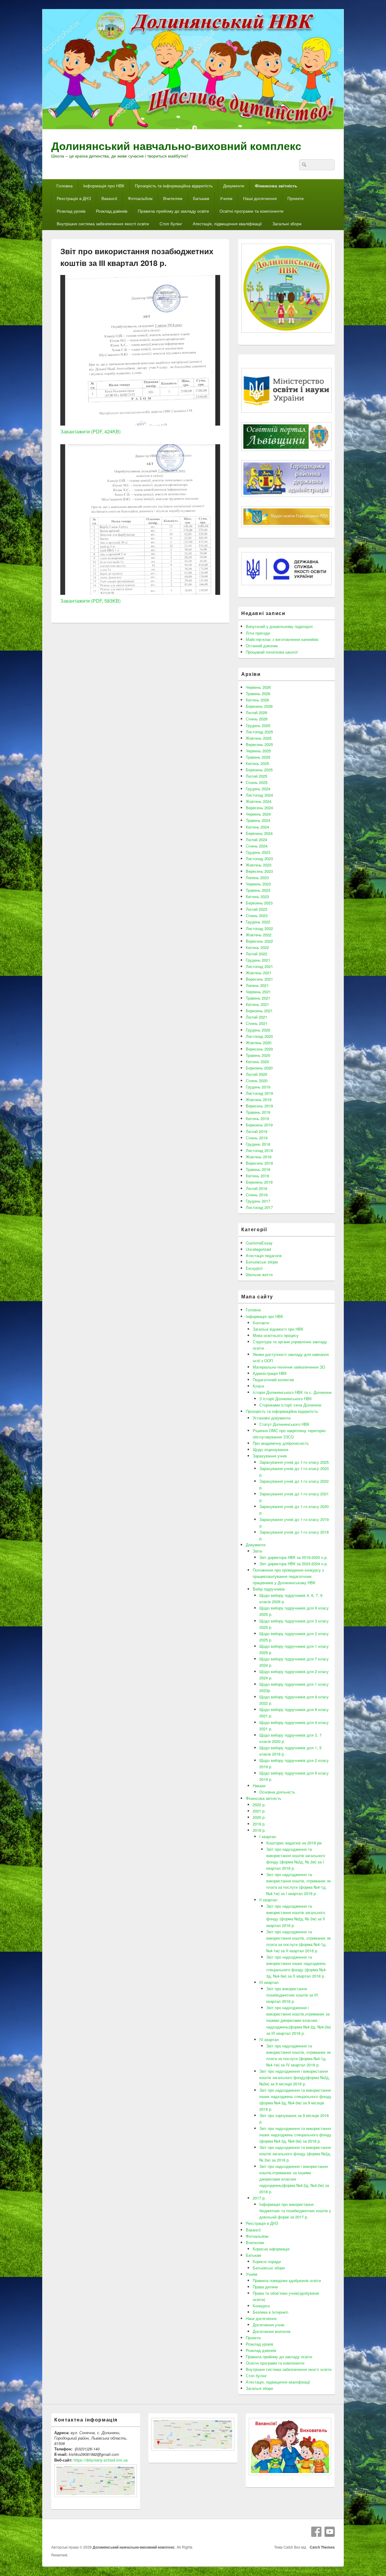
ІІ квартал (268, 1900)
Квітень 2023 (257, 896)
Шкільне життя (259, 1274)
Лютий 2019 (256, 1131)
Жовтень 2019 (259, 1099)
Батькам (201, 198)
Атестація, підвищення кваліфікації (227, 223)
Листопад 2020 (259, 1036)
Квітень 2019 (257, 1118)
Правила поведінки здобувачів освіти (287, 2280)
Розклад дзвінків (112, 211)
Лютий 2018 (256, 1188)
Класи (258, 1386)
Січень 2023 (257, 915)
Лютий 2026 (256, 712)
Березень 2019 (259, 1125)
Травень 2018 (258, 1169)
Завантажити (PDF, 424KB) (90, 431)
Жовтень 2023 (259, 865)
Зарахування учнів (270, 1456)
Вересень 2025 (259, 744)
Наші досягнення (260, 198)
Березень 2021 (259, 1011)
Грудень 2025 (258, 725)
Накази (259, 1786)
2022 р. (259, 1805)
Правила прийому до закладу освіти (173, 211)
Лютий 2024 (256, 840)
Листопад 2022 (259, 928)
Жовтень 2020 (259, 1043)
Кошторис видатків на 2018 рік (294, 1843)
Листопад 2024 (259, 795)
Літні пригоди (258, 633)
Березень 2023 (259, 903)
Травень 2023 (258, 890)
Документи (234, 186)
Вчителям (173, 198)
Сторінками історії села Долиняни (290, 1405)
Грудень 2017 (258, 1201)
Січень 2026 (257, 719)
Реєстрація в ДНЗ (74, 198)
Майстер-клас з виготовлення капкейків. (283, 639)
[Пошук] (304, 165)
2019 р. (259, 1824)
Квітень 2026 (257, 700)
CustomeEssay (259, 1243)
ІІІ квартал (269, 1982)
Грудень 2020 (258, 1030)
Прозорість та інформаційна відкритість (174, 186)
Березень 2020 (259, 1068)
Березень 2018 (259, 1182)
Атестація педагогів (264, 1255)
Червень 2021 (258, 992)
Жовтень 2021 (259, 973)
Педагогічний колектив (273, 1380)
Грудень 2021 (258, 960)
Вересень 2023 (259, 871)
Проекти (296, 198)
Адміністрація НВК (270, 1373)
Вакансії (109, 198)
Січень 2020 (257, 1080)
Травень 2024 (258, 820)
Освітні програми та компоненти (252, 211)
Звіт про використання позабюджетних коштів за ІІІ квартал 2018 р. (292, 1995)
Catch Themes (321, 2547)
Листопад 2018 (259, 1150)
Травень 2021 (258, 998)
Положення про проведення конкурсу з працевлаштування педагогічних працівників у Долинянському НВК (288, 1576)
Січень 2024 (257, 846)
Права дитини (265, 2287)
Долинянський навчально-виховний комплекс (176, 145)
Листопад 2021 (259, 966)
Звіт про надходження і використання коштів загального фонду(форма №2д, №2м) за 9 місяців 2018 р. (295, 2077)
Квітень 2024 (257, 827)
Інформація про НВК (104, 186)
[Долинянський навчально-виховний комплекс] (193, 128)
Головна (65, 186)
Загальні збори (287, 223)
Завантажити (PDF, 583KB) (90, 601)
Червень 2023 (258, 884)
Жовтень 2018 (259, 1157)
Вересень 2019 (259, 1106)
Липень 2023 (257, 877)
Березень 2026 (259, 706)
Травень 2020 (258, 1055)
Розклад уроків (71, 211)
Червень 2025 (258, 751)
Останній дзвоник (262, 646)
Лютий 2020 (256, 1074)
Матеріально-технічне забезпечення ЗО (289, 1367)
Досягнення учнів (269, 2325)
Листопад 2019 (259, 1093)
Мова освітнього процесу (276, 1335)
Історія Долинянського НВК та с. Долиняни (292, 1392)
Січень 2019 (257, 1138)
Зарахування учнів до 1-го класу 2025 (294, 1462)
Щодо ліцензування (271, 1449)
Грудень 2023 (258, 852)
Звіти (257, 1551)
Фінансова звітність (276, 186)
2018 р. (259, 1830)
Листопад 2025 (259, 732)
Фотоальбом (140, 198)
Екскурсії (254, 1268)
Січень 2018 (257, 1195)
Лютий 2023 (256, 909)
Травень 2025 (258, 757)
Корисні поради (267, 2261)
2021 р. (259, 1811)
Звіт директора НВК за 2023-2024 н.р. (294, 1564)
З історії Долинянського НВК (286, 1399)
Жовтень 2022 (259, 935)
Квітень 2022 (257, 947)
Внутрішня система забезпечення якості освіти (103, 223)
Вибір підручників (269, 1589)
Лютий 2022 (256, 954)
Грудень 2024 (258, 789)
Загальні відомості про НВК (278, 1329)
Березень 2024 (259, 833)
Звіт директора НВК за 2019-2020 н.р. (294, 1557)
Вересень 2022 (259, 941)
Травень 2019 (258, 1112)
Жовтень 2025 (259, 738)
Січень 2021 (257, 1023)
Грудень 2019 (258, 1087)
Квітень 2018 (257, 1176)
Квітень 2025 (257, 763)
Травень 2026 (258, 693)
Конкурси (261, 2306)
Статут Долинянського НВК (284, 1424)
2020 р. (259, 1817)
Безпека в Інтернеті (271, 2312)
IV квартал (269, 2039)
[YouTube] (330, 2532)
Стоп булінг (171, 223)
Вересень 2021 (259, 979)
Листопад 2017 (259, 1207)
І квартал (268, 1836)
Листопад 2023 (259, 859)
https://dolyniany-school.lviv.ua (101, 2460)
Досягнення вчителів (272, 2331)
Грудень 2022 (258, 922)
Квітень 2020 (257, 1062)
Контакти (261, 1323)
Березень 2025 (259, 770)
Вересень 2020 (259, 1049)
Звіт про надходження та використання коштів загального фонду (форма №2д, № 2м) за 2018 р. (295, 2154)
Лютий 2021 (256, 1017)
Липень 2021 (257, 985)
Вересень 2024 (259, 808)
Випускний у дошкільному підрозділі (279, 626)
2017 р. (259, 2198)
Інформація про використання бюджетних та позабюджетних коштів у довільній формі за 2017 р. (295, 2211)
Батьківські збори (262, 1262)
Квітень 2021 (257, 1004)
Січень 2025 (257, 782)
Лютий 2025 (256, 776)
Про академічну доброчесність (281, 1443)
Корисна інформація (271, 2249)
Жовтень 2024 (259, 801)
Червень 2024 (258, 814)
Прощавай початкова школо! (272, 652)
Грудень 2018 (258, 1144)
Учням (226, 198)
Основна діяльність (277, 1792)
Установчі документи (272, 1418)
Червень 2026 (258, 687)
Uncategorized (258, 1249)
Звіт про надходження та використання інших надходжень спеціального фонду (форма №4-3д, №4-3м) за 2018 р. (295, 2135)
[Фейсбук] (316, 2532)
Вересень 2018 (259, 1163)
